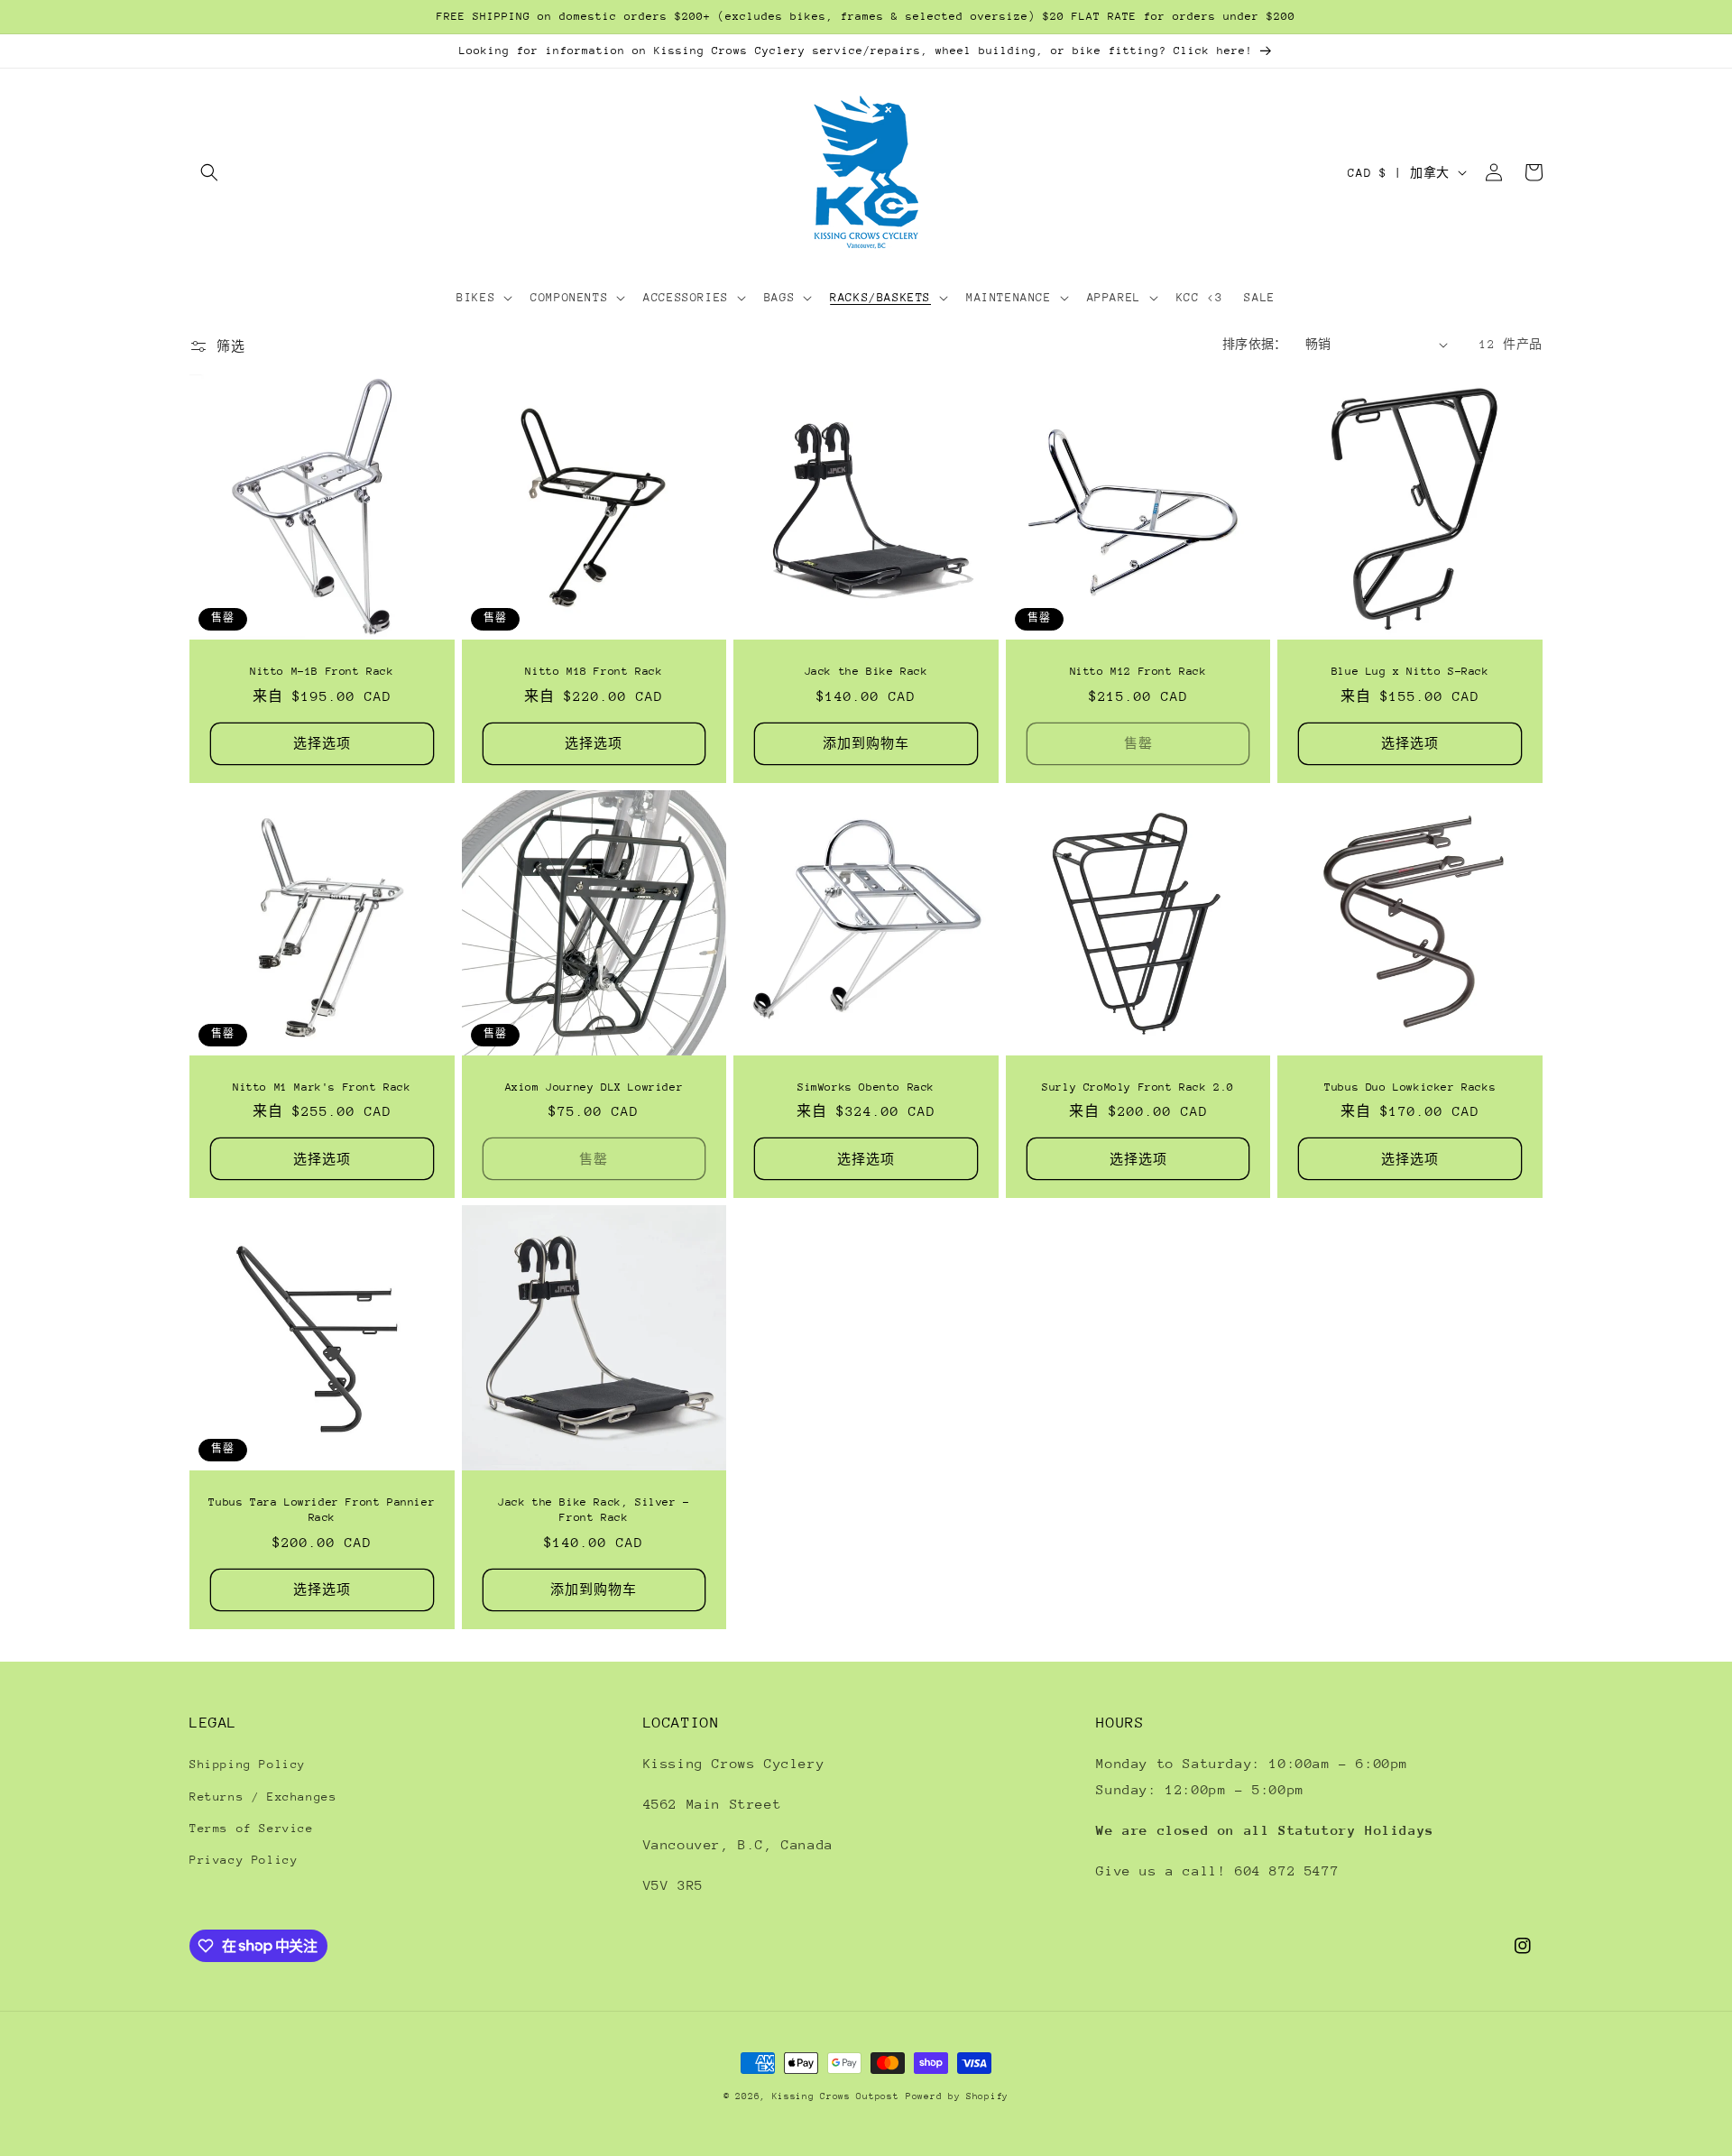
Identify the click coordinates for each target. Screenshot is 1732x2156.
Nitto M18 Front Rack (594, 671)
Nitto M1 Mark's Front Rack (322, 1087)
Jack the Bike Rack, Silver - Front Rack (594, 1510)
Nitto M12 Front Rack (1138, 671)
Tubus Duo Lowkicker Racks (1410, 1087)
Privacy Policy (244, 1860)
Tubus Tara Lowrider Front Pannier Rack (322, 1510)
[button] (209, 172)
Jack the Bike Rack (866, 671)
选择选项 (322, 743)
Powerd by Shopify (957, 2096)
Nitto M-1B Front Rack (322, 671)
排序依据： (1255, 344)
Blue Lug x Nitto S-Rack (1410, 671)
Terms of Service (252, 1828)
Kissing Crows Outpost (836, 2096)
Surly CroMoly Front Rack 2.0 (1138, 1087)
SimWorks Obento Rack (866, 1087)
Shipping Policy (248, 1764)
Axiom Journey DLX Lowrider (594, 1087)
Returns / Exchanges (263, 1797)
